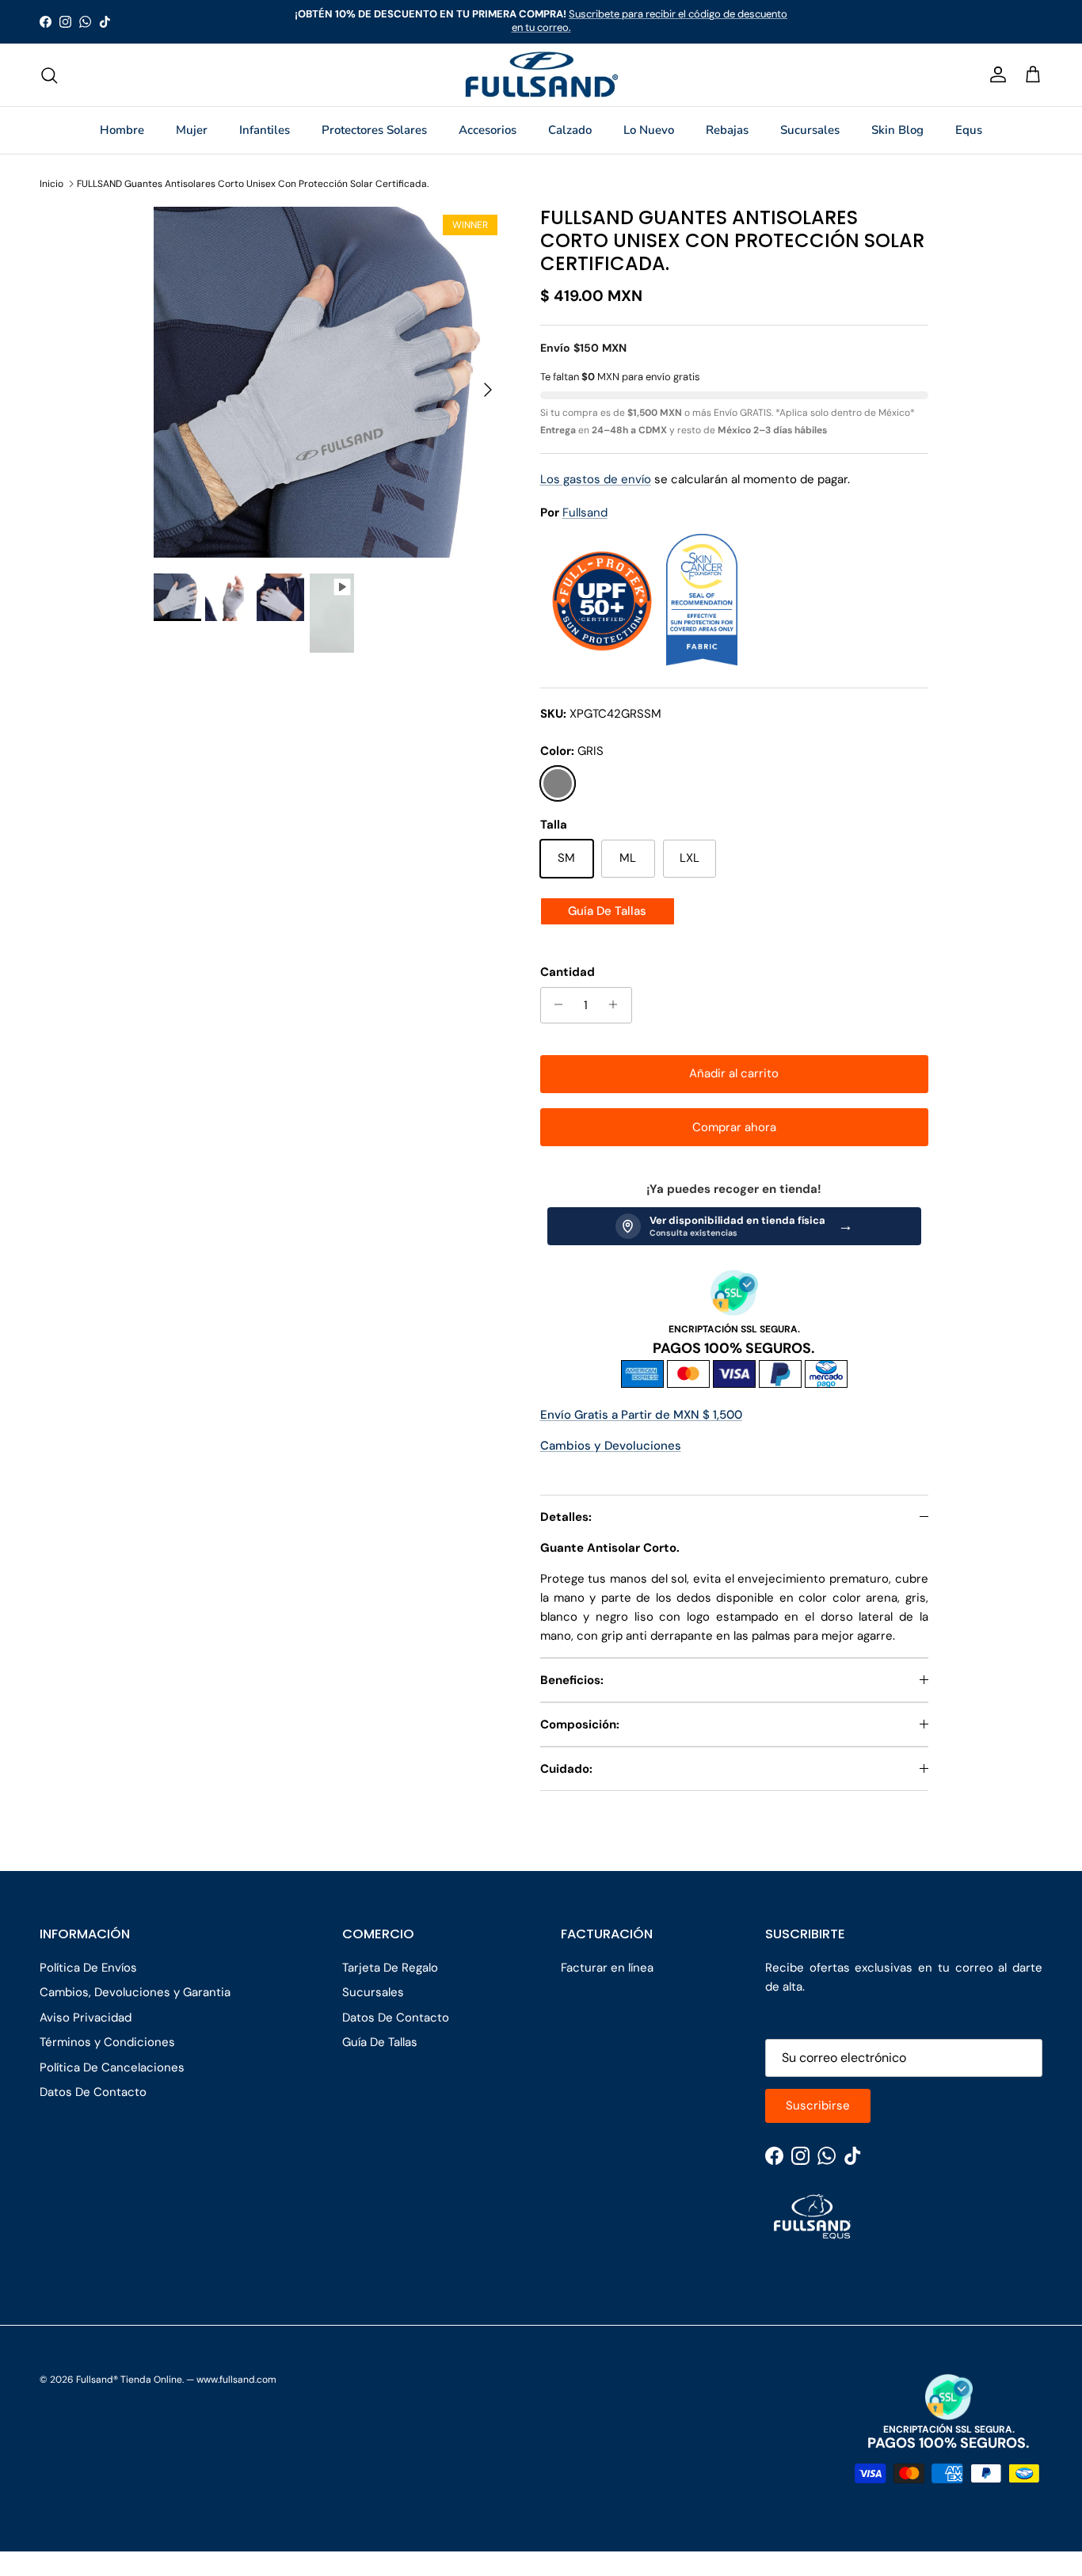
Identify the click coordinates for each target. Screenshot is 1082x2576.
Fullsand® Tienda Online (129, 2380)
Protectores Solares (374, 130)
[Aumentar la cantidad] (617, 1004)
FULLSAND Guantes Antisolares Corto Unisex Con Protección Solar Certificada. (253, 184)
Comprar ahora (734, 1127)
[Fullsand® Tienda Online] (541, 75)
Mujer (192, 130)
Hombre (122, 130)
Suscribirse (818, 2105)
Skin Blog (897, 130)
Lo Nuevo (649, 130)
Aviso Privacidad (86, 2018)
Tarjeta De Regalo (390, 1968)
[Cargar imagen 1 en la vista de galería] (329, 382)
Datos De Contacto (93, 2092)
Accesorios (488, 130)
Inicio (51, 184)
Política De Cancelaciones (112, 2067)
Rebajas (727, 130)
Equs (969, 130)
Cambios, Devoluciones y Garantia (135, 1992)
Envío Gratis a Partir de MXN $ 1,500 (641, 1415)
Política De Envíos (88, 1968)
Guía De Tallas (607, 911)
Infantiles (265, 130)
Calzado (570, 130)
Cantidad (568, 971)
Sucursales (810, 130)
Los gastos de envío (596, 478)
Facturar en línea (607, 1968)
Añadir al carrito (734, 1073)
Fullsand (585, 513)
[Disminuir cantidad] (555, 1004)
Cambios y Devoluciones (611, 1446)
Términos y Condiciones (107, 2042)
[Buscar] (49, 75)
